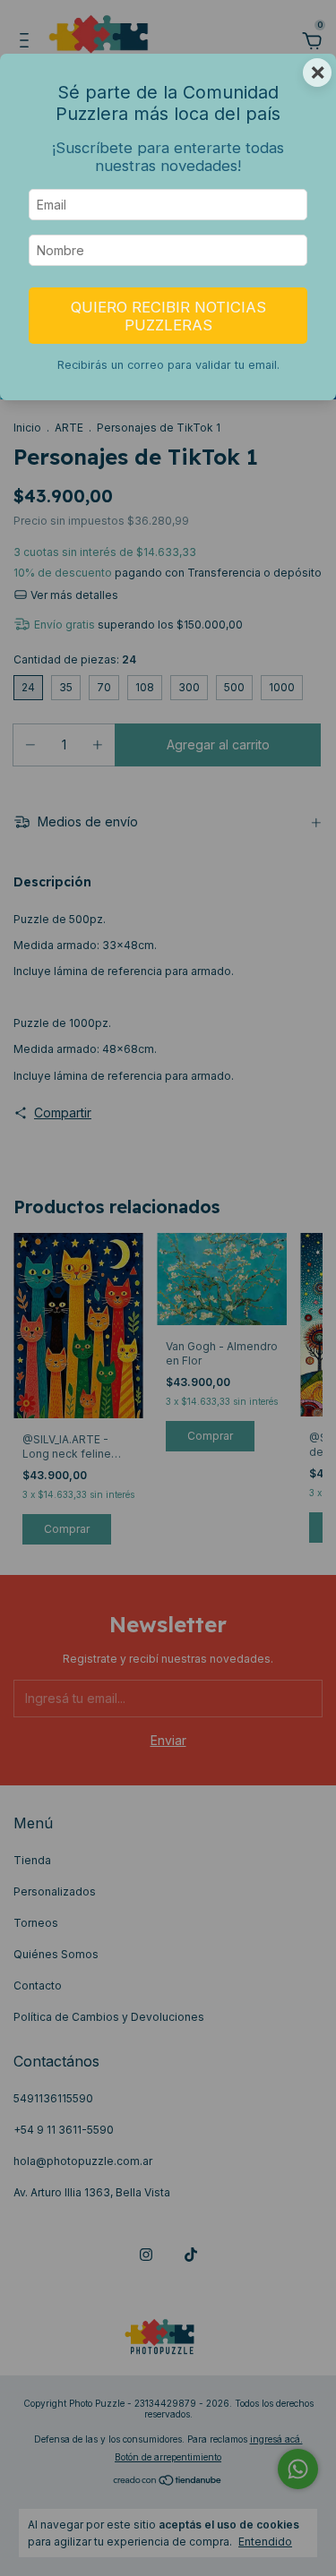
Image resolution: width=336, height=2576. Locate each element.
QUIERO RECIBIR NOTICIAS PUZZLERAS (168, 316)
